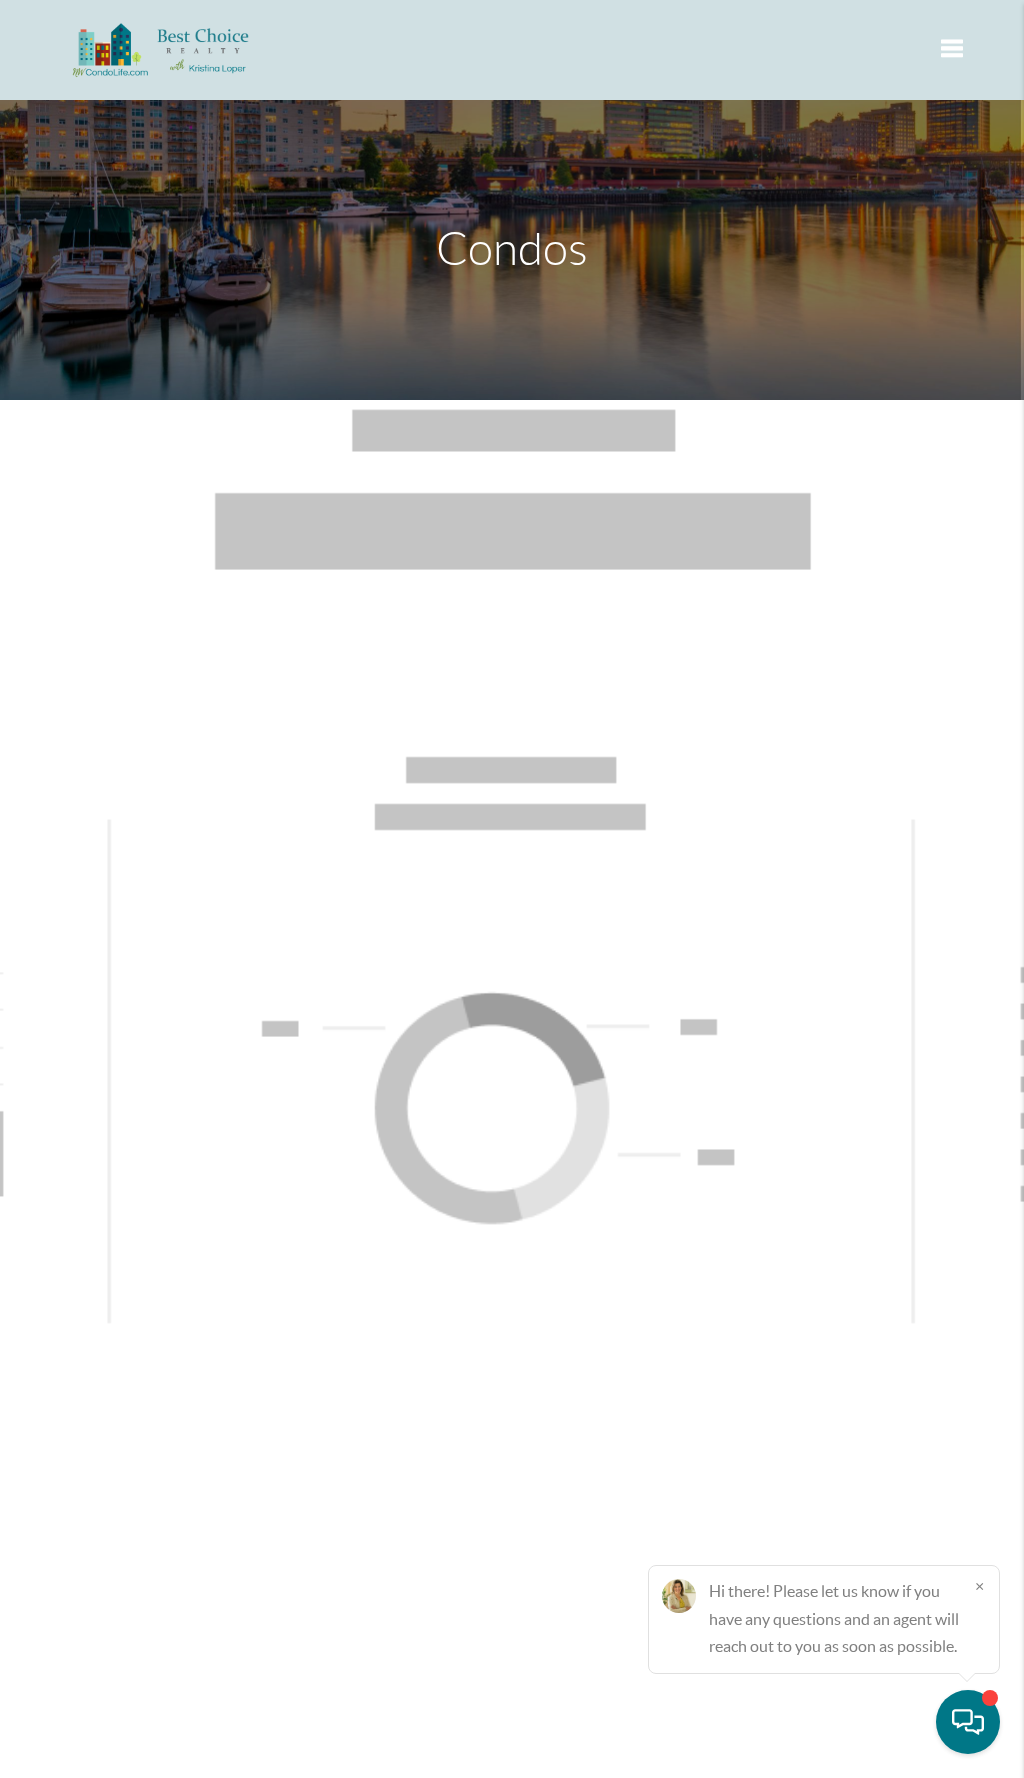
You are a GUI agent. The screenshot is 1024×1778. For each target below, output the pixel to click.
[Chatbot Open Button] (968, 1722)
